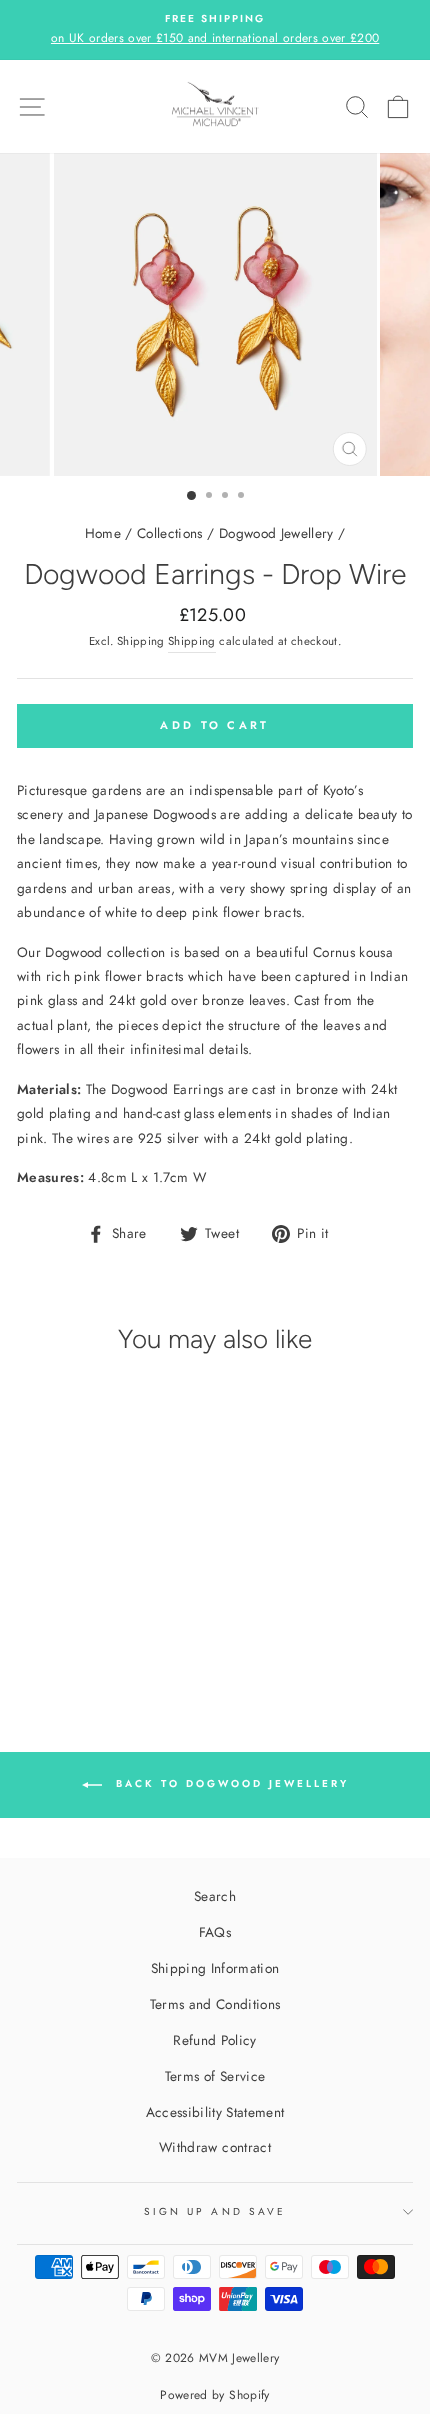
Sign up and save (215, 2211)
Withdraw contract (215, 2147)
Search (215, 1896)
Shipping (192, 641)
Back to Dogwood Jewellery (229, 1783)
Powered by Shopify (214, 2395)
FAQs (215, 1932)
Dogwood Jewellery (276, 533)
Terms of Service (215, 2076)
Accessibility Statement (215, 2112)
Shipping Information (215, 1968)
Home (103, 533)
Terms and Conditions (215, 2004)
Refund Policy (214, 2040)
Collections (170, 533)
